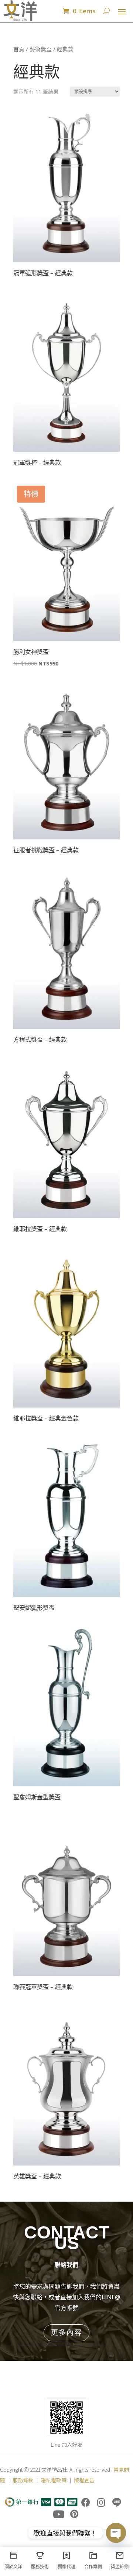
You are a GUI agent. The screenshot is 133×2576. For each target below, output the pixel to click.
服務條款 (23, 2480)
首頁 (19, 49)
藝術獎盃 (41, 49)
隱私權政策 (54, 2480)
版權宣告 (84, 2480)
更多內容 (66, 2332)
